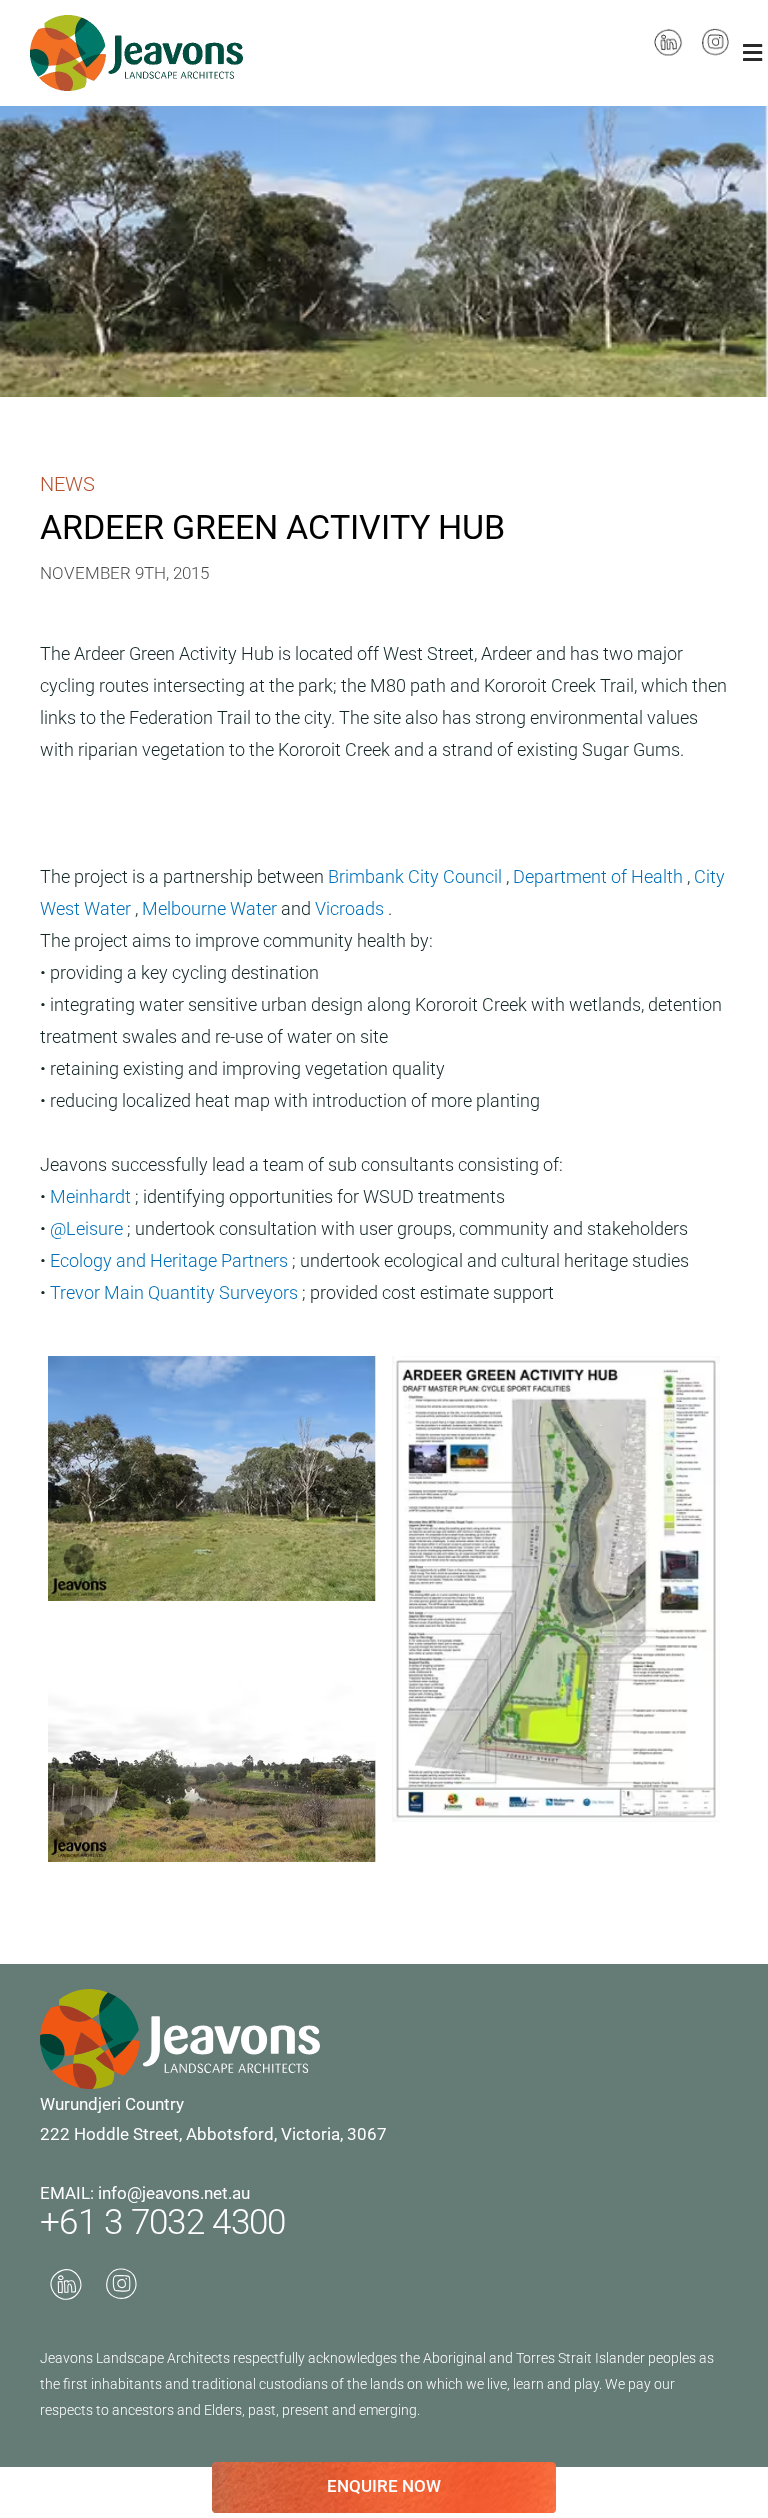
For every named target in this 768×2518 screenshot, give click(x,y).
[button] (753, 52)
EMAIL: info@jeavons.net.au (145, 2193)
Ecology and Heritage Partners (171, 1260)
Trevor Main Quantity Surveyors (176, 1292)
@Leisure (88, 1228)
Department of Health (600, 876)
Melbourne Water (211, 908)
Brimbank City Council (417, 876)
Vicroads (351, 908)
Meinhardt (92, 1196)
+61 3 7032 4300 (163, 2222)
